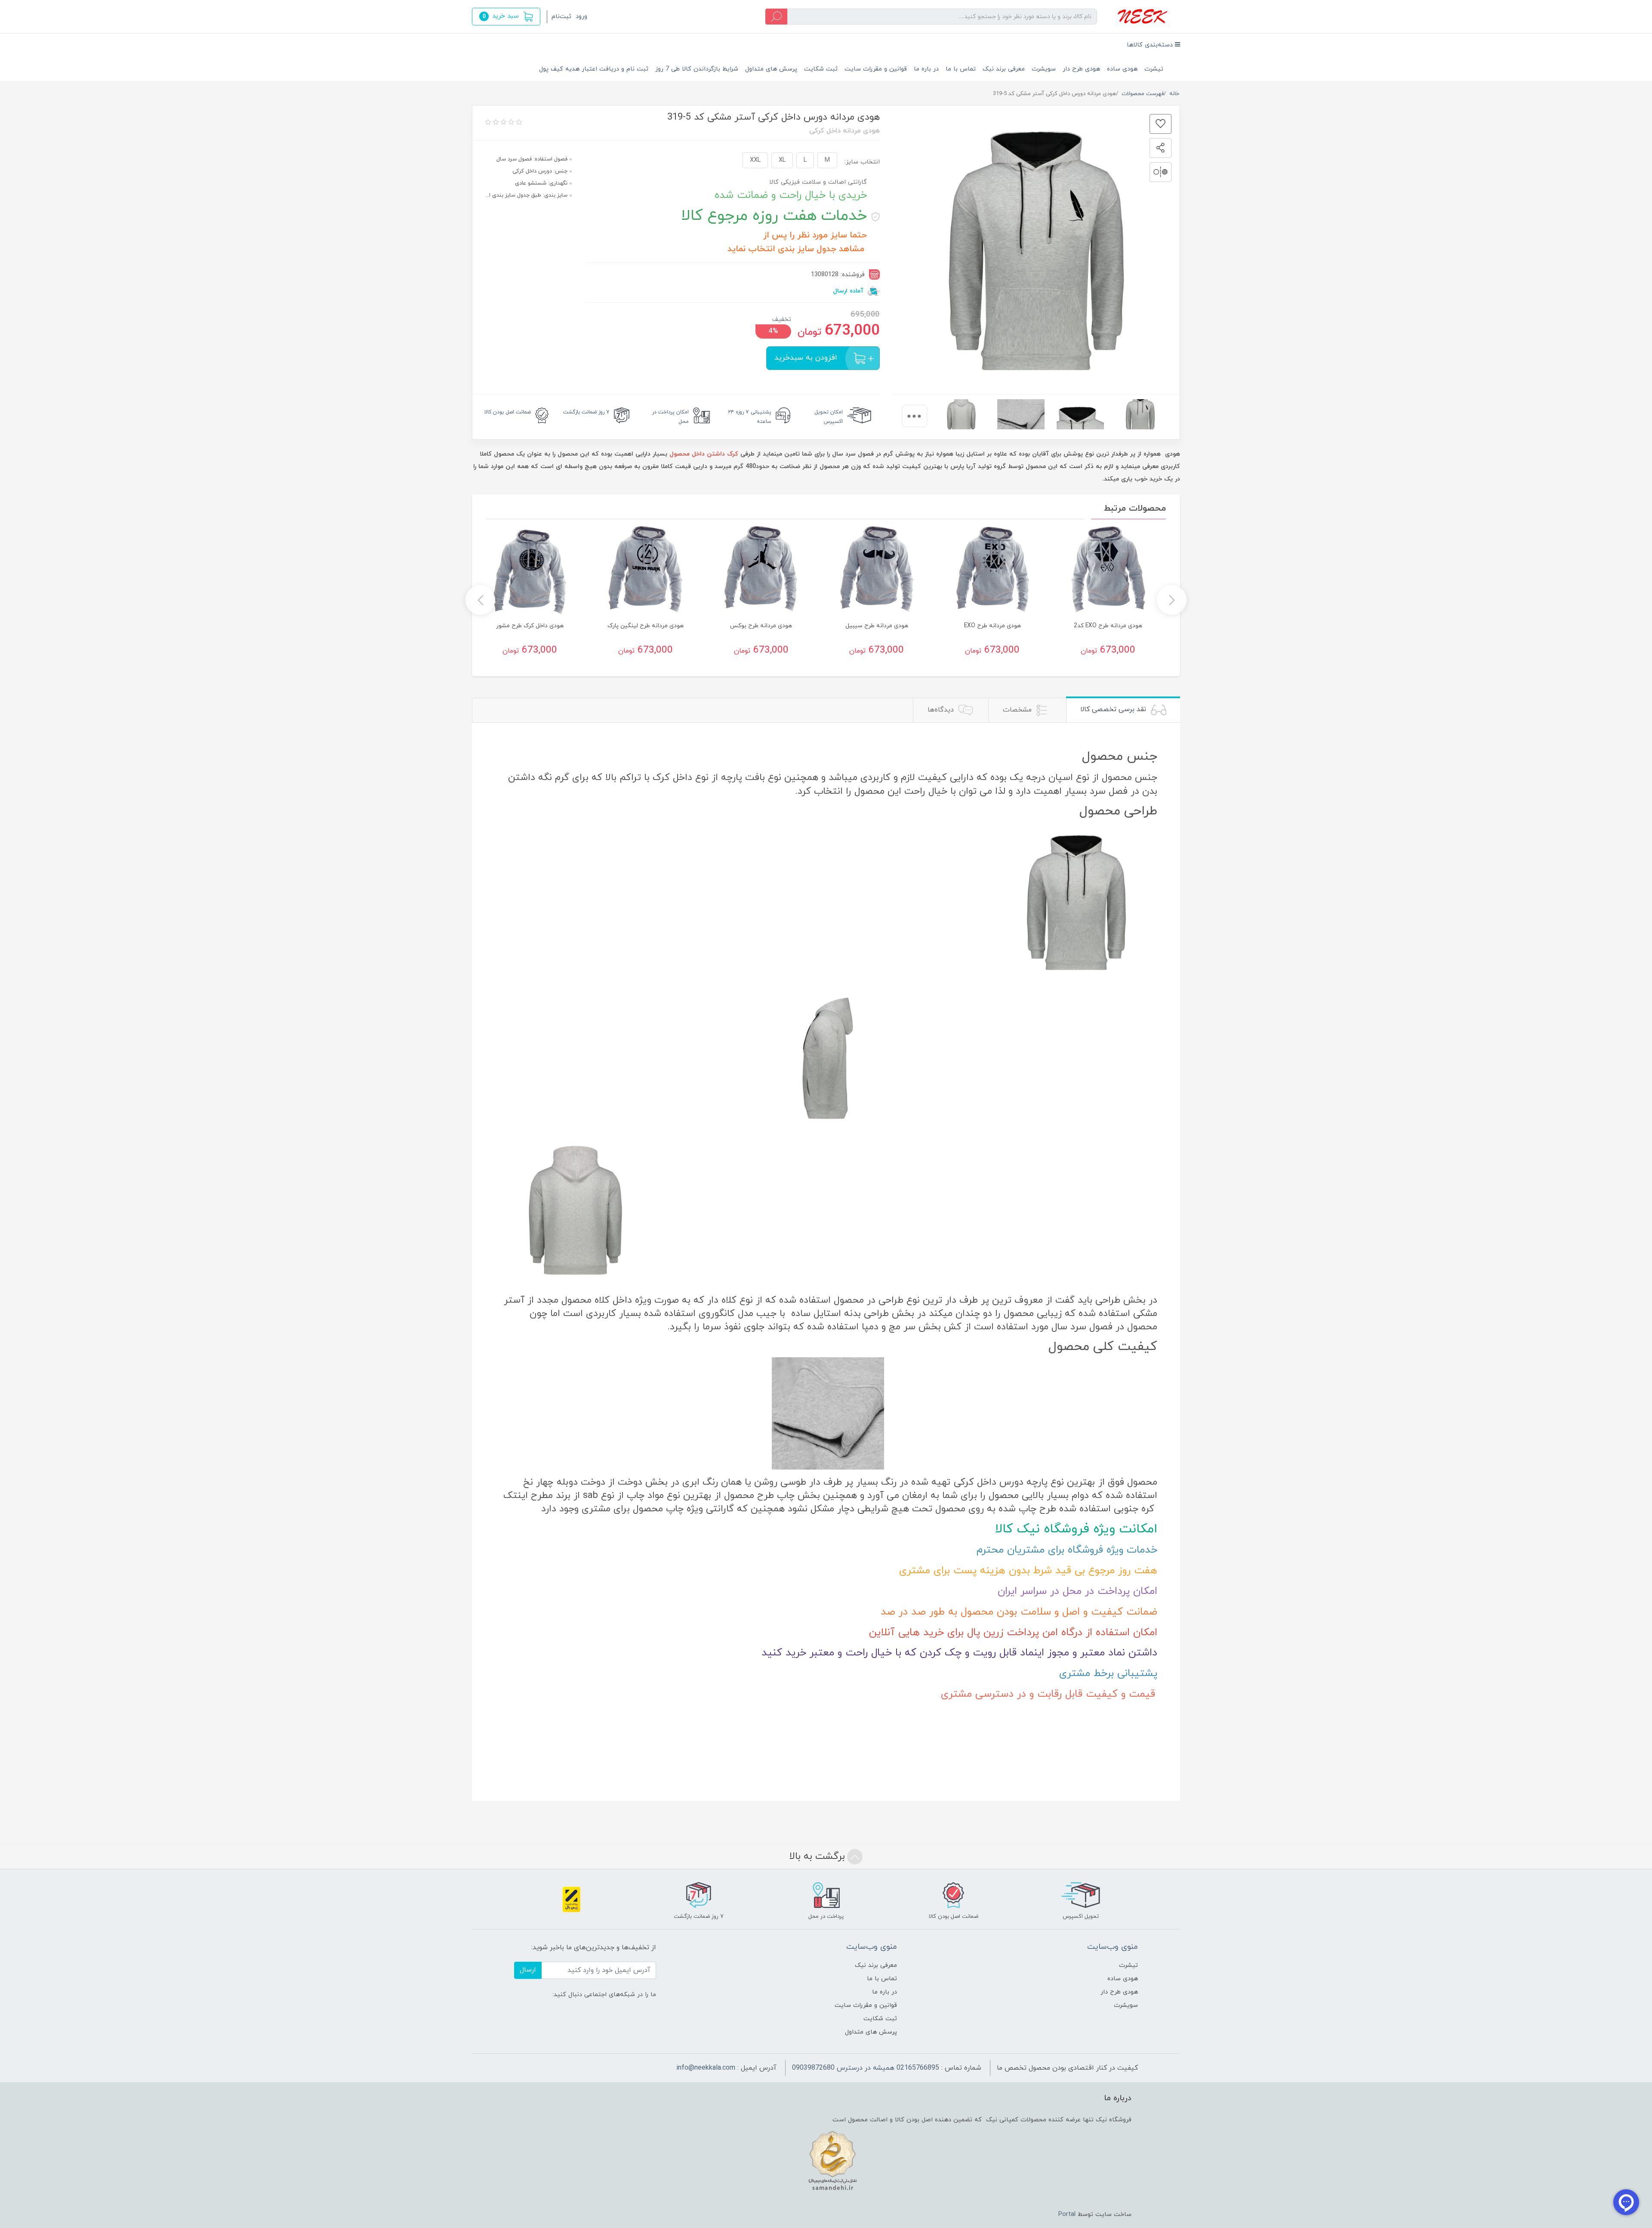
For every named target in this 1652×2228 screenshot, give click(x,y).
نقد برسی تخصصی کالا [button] (1114, 709)
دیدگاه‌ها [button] (942, 710)
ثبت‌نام (561, 17)
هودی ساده (1122, 69)
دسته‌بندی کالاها (1151, 45)
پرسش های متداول (771, 69)
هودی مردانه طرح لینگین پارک (646, 626)
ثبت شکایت (821, 69)
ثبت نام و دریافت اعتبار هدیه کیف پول (594, 69)
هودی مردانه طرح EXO (992, 626)
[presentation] (914, 416)
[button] (506, 17)
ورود (581, 17)
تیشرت (1154, 69)
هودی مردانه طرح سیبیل (877, 626)
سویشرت (1044, 69)
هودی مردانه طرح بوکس (761, 626)
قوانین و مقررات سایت (876, 69)
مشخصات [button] (1018, 710)
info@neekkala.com (706, 2068)
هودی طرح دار (1081, 69)
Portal (1067, 2214)
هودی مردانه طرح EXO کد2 (1108, 626)
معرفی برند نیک (1004, 69)
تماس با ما (961, 69)
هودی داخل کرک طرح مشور (530, 626)
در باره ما (926, 69)
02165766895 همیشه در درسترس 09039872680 (866, 2068)
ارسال (528, 1970)
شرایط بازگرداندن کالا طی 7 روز (697, 69)
